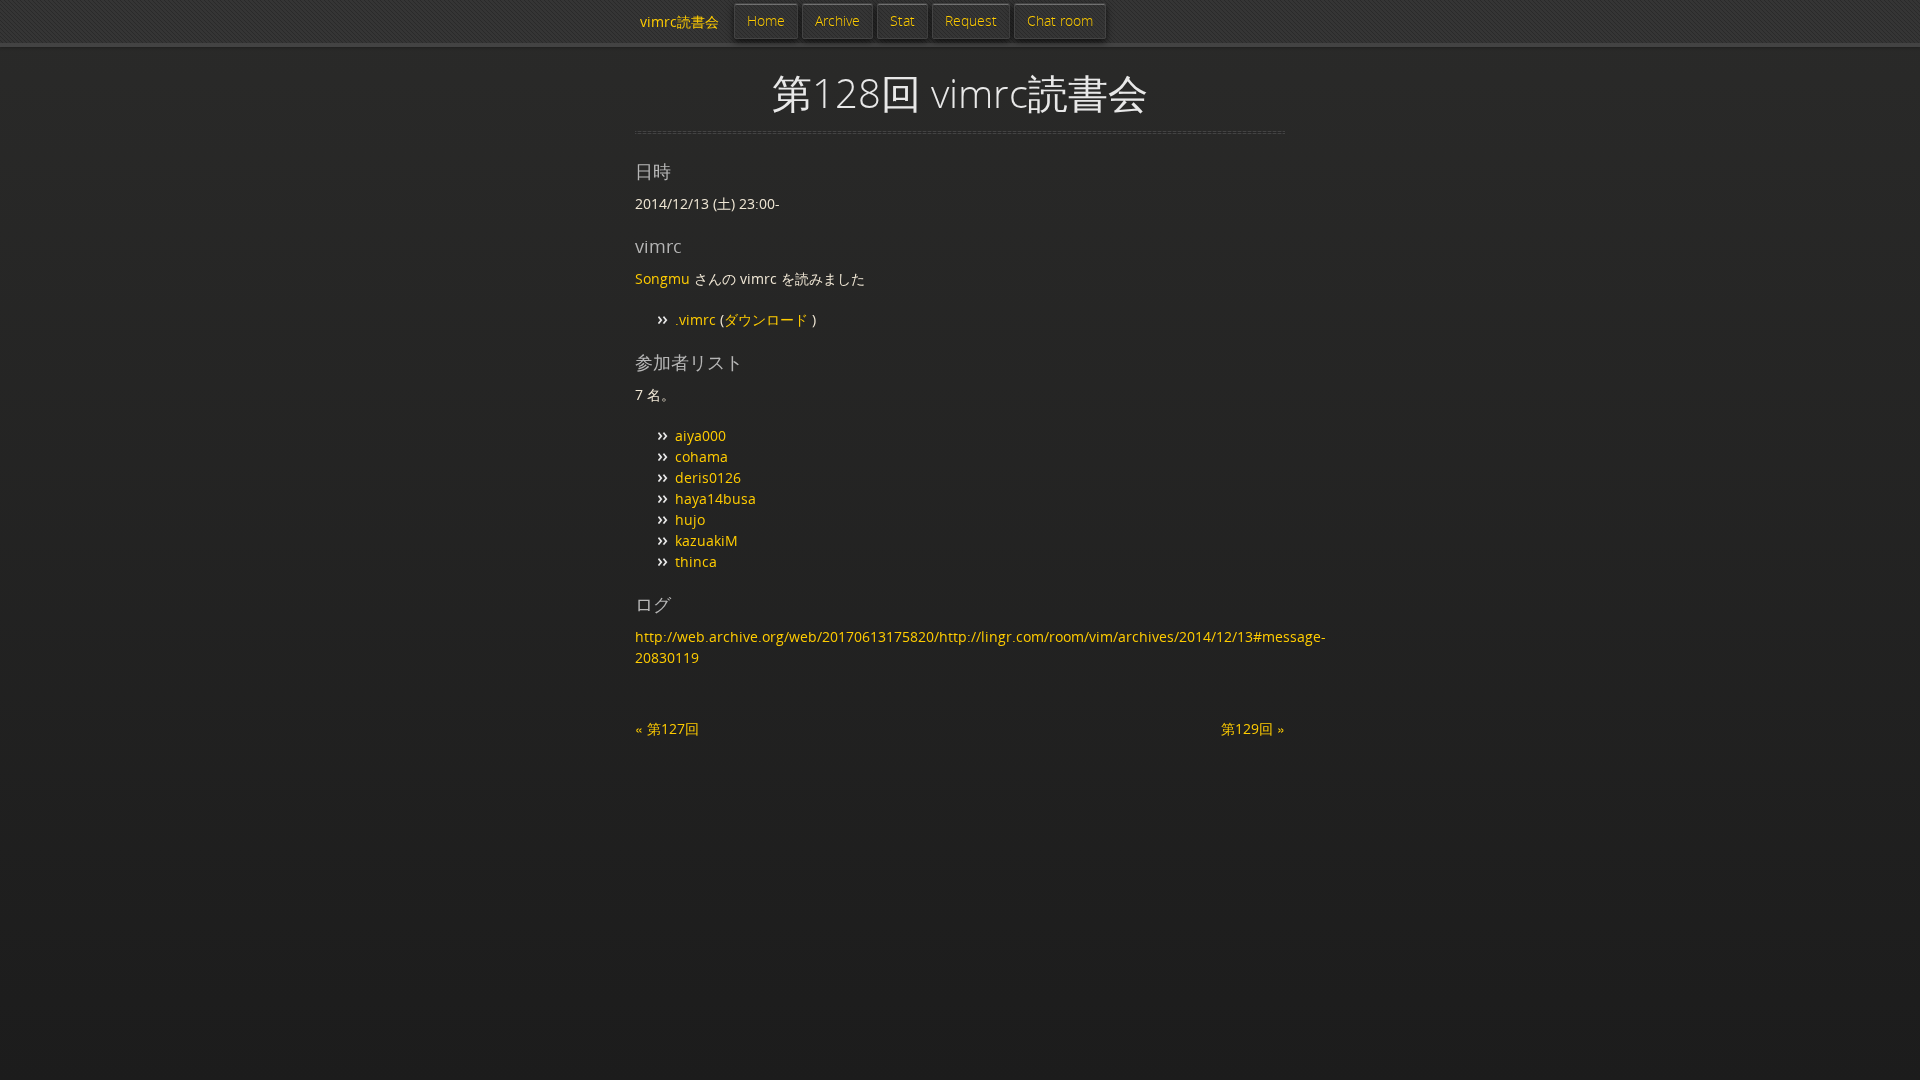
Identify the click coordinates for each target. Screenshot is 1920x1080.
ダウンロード (768, 319)
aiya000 (700, 435)
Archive (837, 20)
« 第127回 (667, 728)
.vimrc (695, 319)
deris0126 (708, 477)
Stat (902, 20)
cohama (701, 456)
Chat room (1060, 20)
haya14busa (715, 498)
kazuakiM (706, 540)
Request (971, 20)
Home (766, 20)
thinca (696, 561)
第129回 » (1253, 728)
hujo (690, 519)
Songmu (662, 278)
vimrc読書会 (679, 21)
